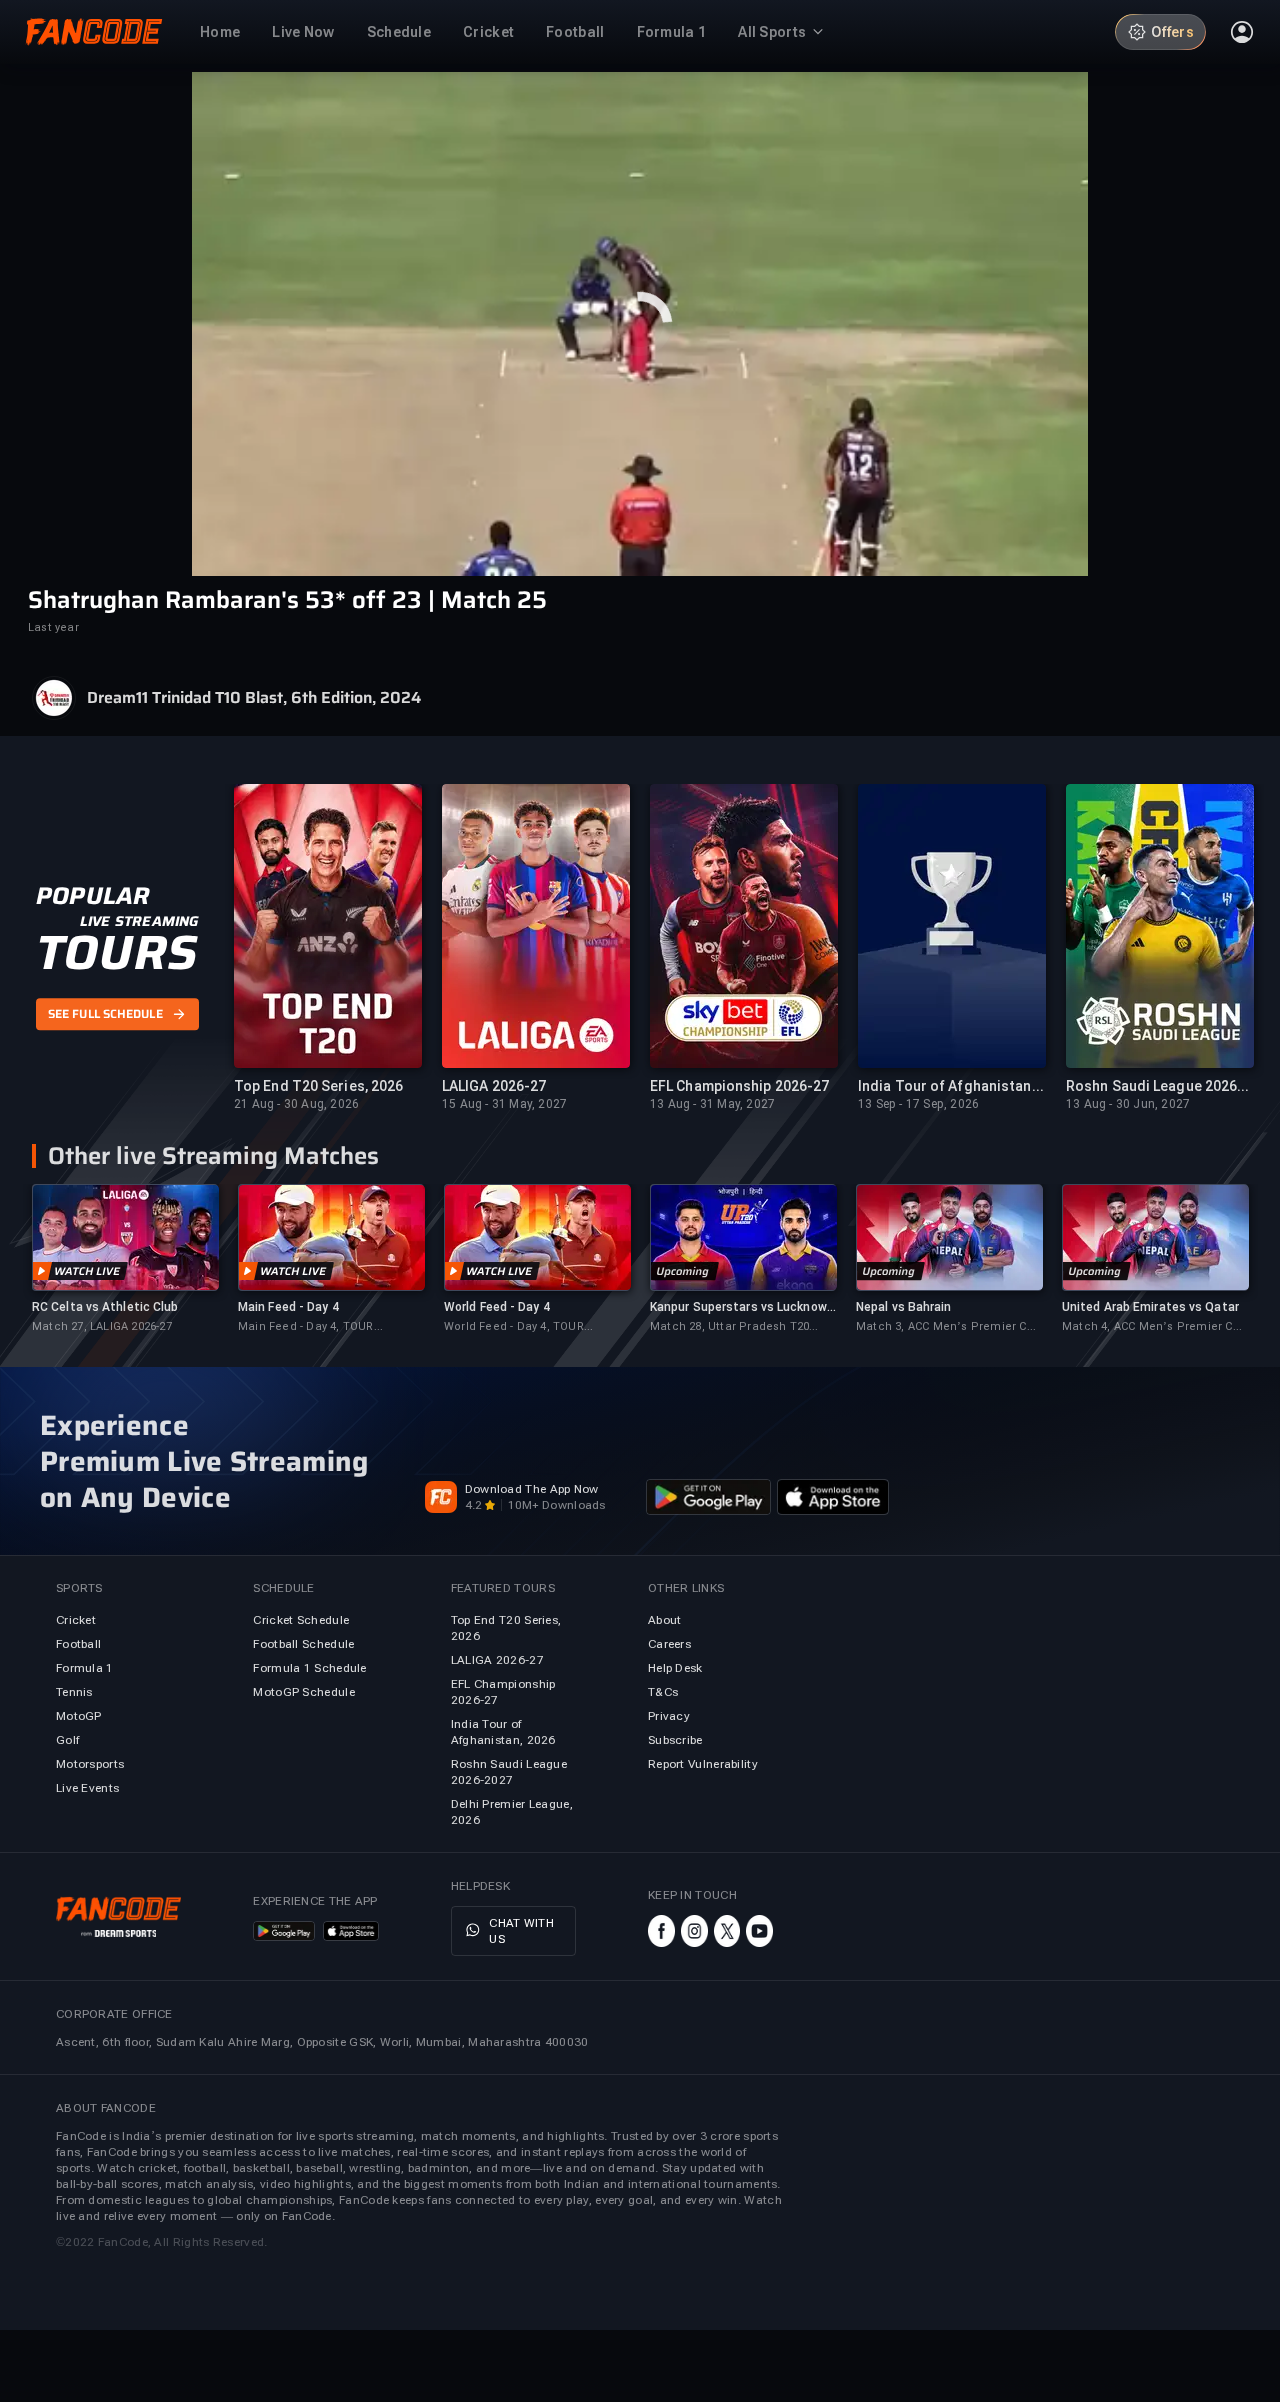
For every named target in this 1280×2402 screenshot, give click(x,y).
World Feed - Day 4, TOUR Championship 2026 (514, 1327)
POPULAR (92, 896)
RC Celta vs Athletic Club (105, 1307)
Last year (53, 627)
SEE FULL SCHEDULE (105, 1014)
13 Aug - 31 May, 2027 (712, 1104)
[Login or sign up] (1242, 32)
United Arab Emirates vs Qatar (1150, 1307)
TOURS (116, 953)
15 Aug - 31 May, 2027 (504, 1104)
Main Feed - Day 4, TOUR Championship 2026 (306, 1327)
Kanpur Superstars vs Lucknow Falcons (738, 1307)
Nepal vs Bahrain (904, 1307)
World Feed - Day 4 (497, 1307)
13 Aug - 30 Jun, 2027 (1128, 1104)
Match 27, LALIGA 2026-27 (102, 1326)
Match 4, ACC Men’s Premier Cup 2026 (1154, 1327)
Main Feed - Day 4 (288, 1307)
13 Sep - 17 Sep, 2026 (918, 1104)
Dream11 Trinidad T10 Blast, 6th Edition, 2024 (254, 698)
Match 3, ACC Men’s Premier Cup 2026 (948, 1327)
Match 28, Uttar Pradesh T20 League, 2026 (729, 1327)
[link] (125, 1259)
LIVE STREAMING (139, 921)
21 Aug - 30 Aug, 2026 (296, 1104)
